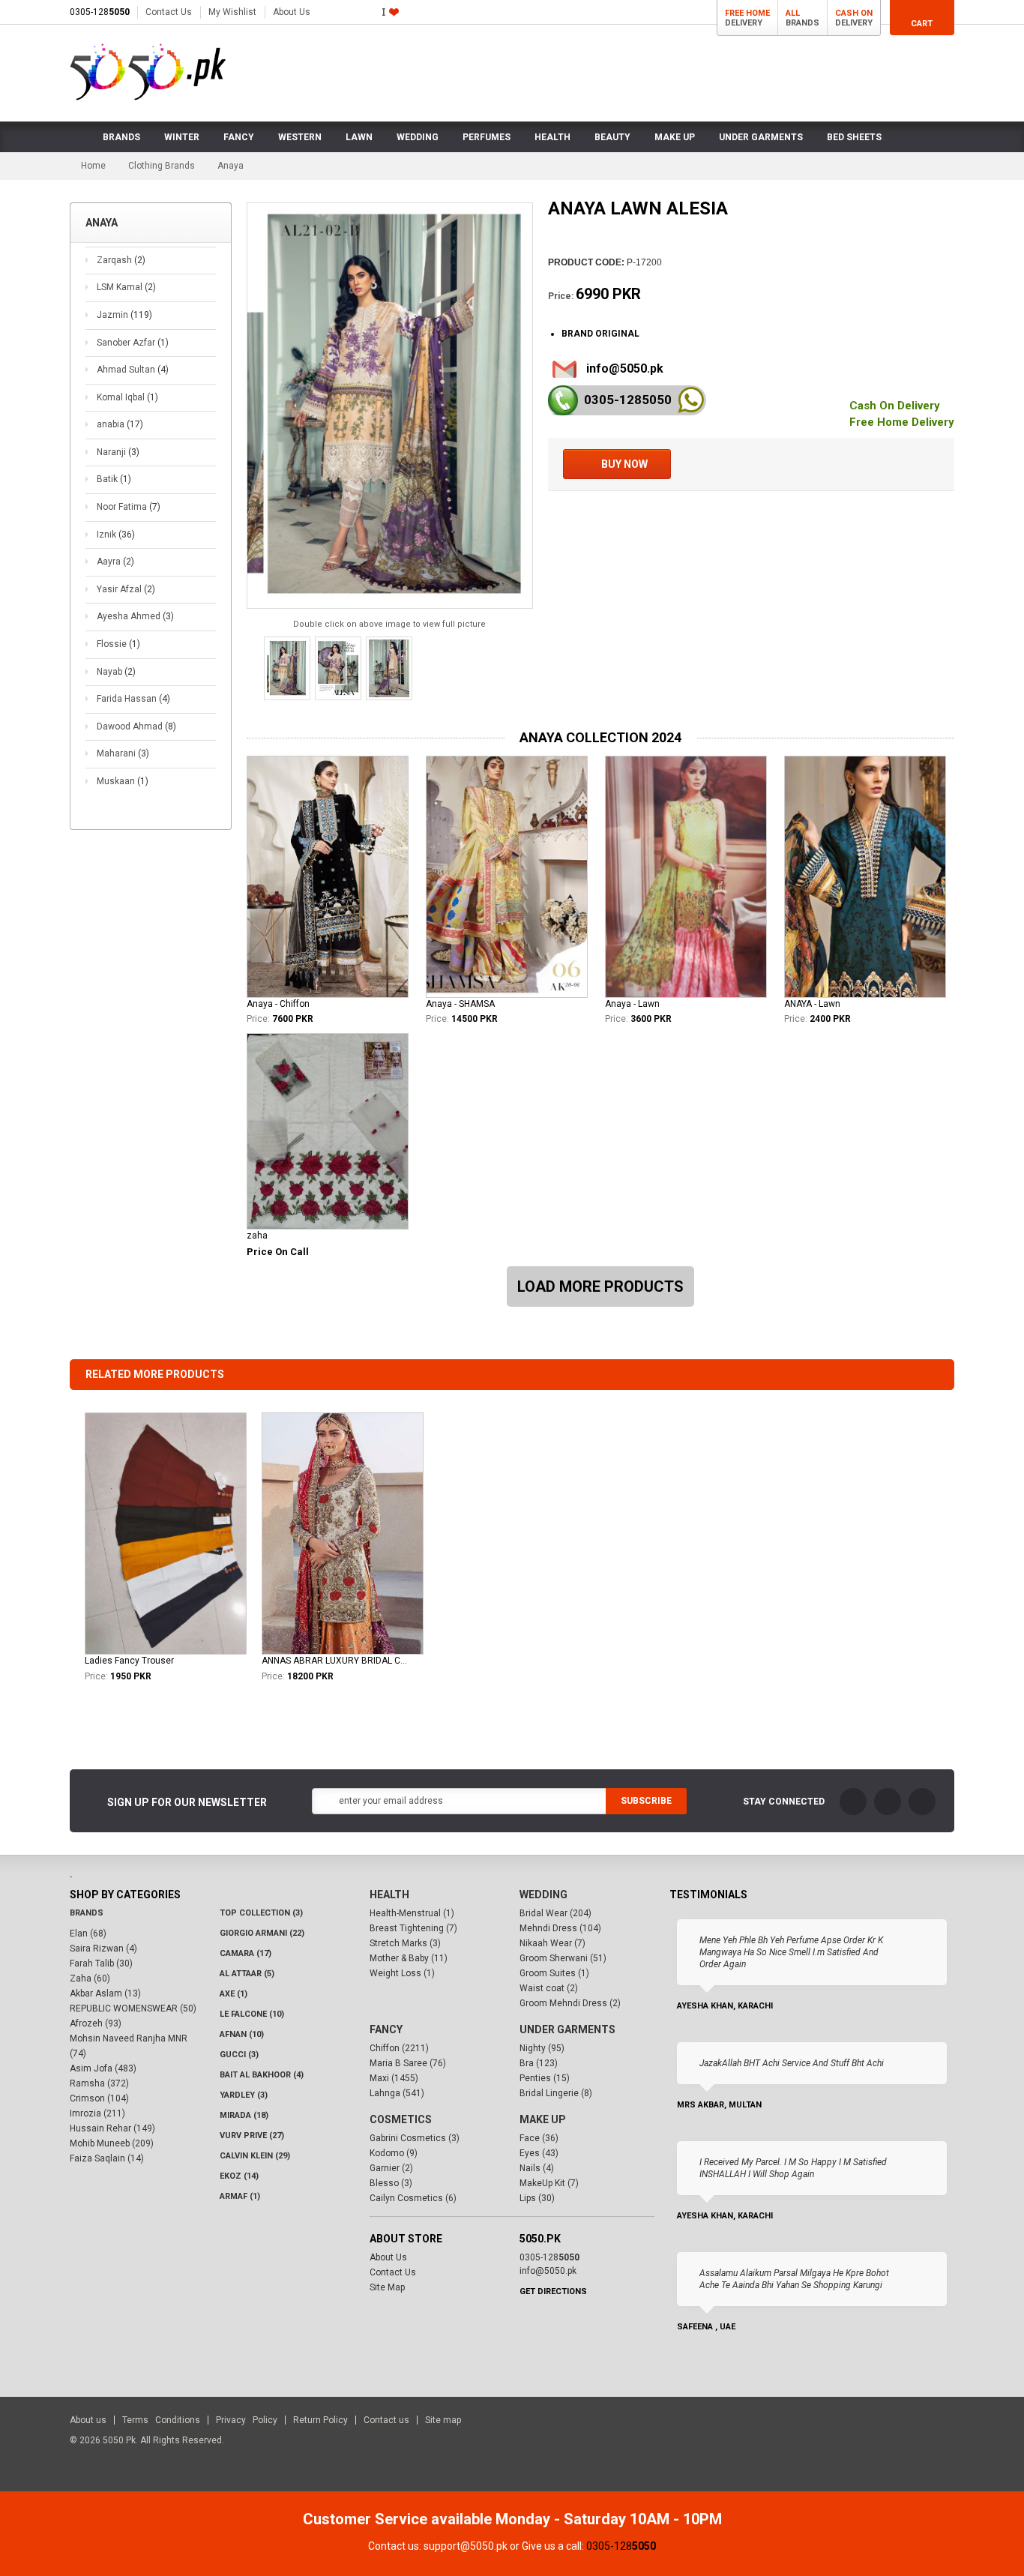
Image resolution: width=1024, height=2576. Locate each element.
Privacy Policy (247, 2420)
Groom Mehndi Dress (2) (570, 2003)
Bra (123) (539, 2063)
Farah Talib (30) (101, 1963)
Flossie (118, 644)
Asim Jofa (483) (103, 2068)
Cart (922, 24)
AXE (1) (234, 1994)
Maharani (123, 753)
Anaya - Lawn (632, 1004)
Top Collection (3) (261, 1913)
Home (93, 166)
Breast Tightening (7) (413, 1928)
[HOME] (80, 137)
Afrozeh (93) (96, 2023)
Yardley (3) (244, 2095)
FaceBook (853, 1802)
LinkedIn (922, 1802)
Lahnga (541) (397, 2093)
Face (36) (539, 2138)
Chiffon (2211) (399, 2048)
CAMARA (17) (246, 1953)
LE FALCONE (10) (252, 2014)
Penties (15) (545, 2078)
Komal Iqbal (127, 397)
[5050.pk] (148, 72)
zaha (257, 1236)
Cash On (854, 13)
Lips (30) (537, 2198)
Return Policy (320, 2420)
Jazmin (124, 315)
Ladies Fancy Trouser (129, 1661)
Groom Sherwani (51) (563, 1958)
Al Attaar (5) (247, 1974)
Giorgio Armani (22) (262, 1933)
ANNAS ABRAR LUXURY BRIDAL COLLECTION (334, 1661)
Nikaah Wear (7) (552, 1943)
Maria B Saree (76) (408, 2063)
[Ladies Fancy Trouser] (166, 1534)
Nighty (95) (542, 2048)
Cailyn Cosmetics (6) (413, 2198)
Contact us (386, 2420)
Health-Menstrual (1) (412, 1913)
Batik (114, 479)
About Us (292, 12)
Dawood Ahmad (136, 726)
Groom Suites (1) (554, 1973)
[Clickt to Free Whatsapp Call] (691, 400)
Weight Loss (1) (402, 1973)
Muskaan (123, 781)
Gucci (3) (239, 2055)
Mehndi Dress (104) (560, 1928)
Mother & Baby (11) (409, 1958)
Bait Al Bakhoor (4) (262, 2075)
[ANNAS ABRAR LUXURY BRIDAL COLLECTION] (343, 1534)
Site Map (387, 2287)
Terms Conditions (161, 2420)
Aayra (115, 562)
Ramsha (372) (99, 2083)
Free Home (747, 13)
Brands (87, 1913)
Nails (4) (537, 2168)
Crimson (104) (99, 2098)
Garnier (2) (391, 2168)
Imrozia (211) (97, 2113)
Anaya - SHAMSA (460, 1004)
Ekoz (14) (239, 2176)
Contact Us (169, 12)
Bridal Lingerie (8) (556, 2093)
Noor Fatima (129, 507)
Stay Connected (784, 1802)
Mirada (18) (244, 2115)
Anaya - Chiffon (278, 1004)
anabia (120, 424)
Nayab (116, 672)
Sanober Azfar (133, 343)
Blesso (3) (391, 2183)
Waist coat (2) (549, 1988)
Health (389, 1895)
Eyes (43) (539, 2153)
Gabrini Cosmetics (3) (415, 2138)
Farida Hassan (133, 699)
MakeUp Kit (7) (549, 2183)
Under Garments (567, 2029)
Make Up (543, 2119)
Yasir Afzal (126, 589)
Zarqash (121, 260)
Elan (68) (88, 1933)
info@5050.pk (625, 368)
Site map (443, 2420)
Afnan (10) (242, 2034)
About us (88, 2420)
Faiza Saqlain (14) (107, 2158)
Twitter (888, 1802)
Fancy (386, 2029)
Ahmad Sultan (133, 370)
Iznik (116, 535)
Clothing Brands (162, 166)
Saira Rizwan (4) (103, 1948)
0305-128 (100, 12)
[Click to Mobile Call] (563, 400)
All (793, 13)
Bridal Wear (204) (555, 1913)
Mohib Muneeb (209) (112, 2143)
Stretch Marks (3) (405, 1943)
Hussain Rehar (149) (112, 2128)
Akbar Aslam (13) (105, 1993)
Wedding (543, 1895)
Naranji (118, 452)
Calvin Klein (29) (255, 2156)
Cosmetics (401, 2119)
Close (958, 2514)
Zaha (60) (90, 1978)
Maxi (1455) (394, 2078)
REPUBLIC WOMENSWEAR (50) (133, 2008)
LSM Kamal (126, 287)
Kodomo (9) (394, 2153)
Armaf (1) (240, 2196)
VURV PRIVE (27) (252, 2136)
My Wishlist (232, 12)
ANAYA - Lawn (812, 1004)
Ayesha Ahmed (135, 616)
